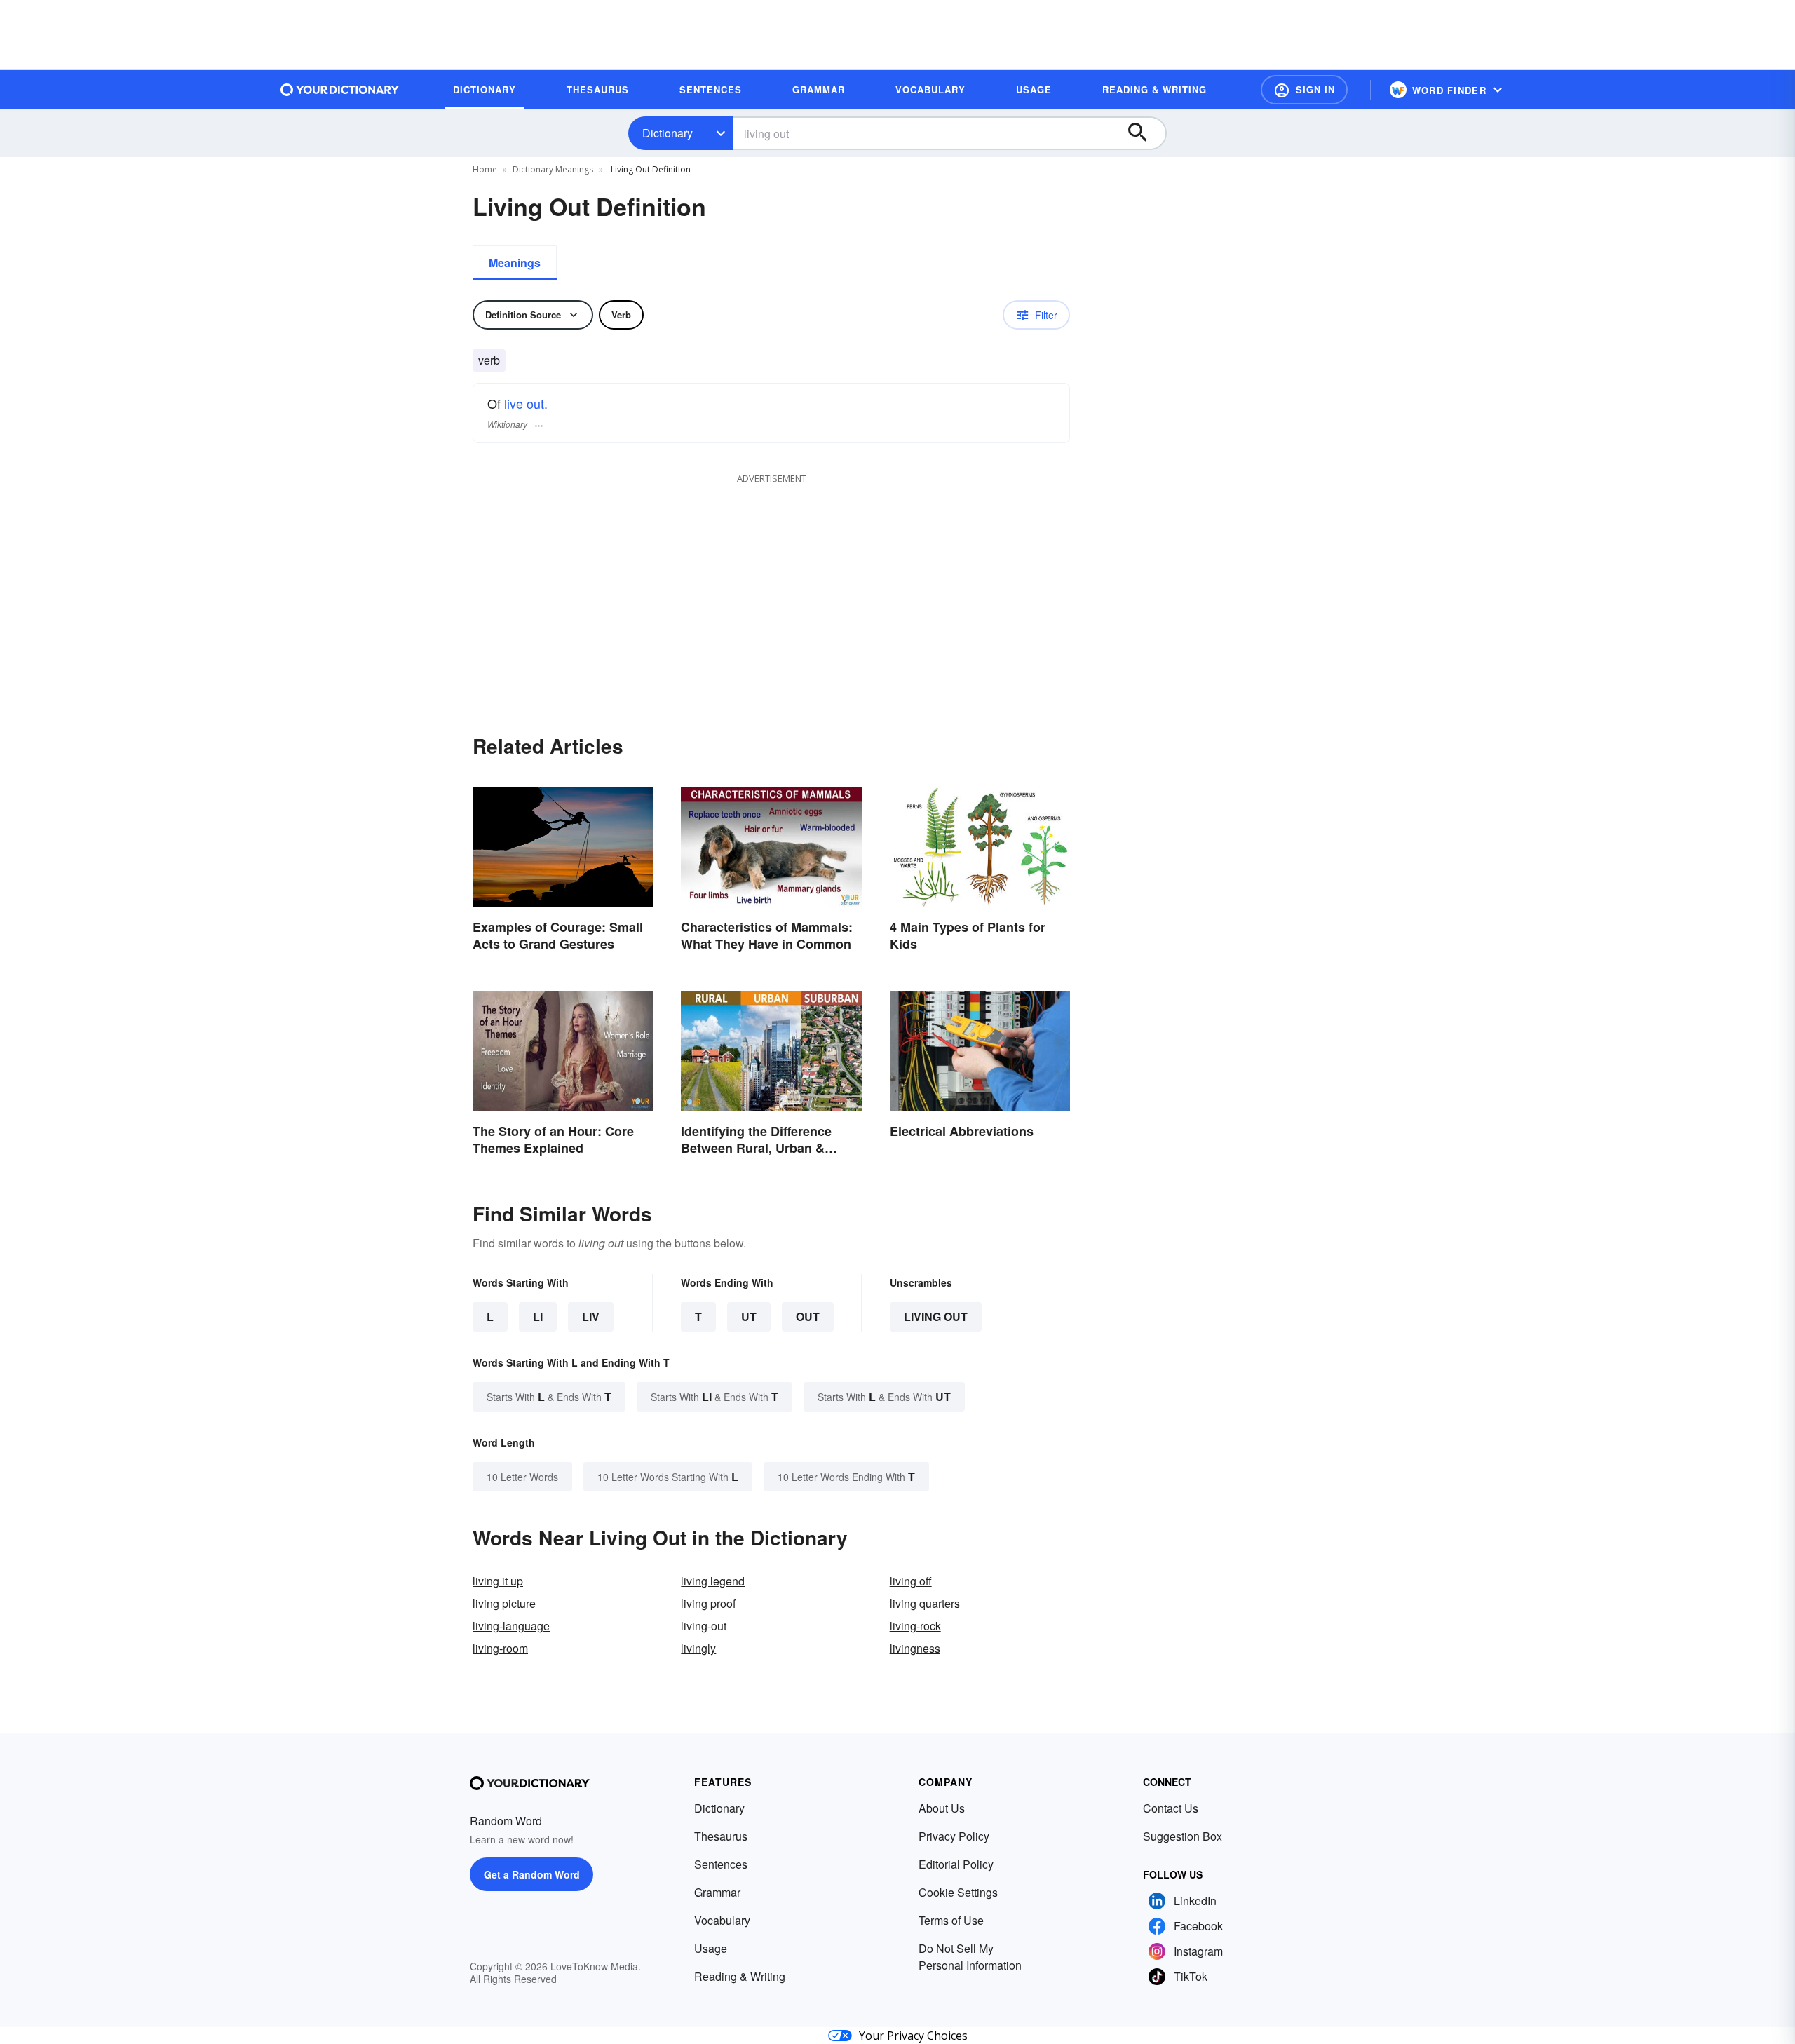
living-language (511, 1626)
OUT (808, 1317)
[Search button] (1144, 133)
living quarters (925, 1603)
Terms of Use (951, 1920)
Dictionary (668, 133)
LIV (591, 1317)
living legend (713, 1581)
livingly (698, 1648)
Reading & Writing (740, 1976)
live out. (526, 403)
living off (911, 1581)
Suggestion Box (1183, 1836)
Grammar (717, 1892)
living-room (500, 1648)
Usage (711, 1948)
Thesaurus (721, 1836)
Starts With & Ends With (549, 1396)
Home (485, 169)
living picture (504, 1603)
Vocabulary (722, 1920)
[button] (1304, 90)
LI (538, 1317)
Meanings (515, 263)
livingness (915, 1648)
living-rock (915, 1626)
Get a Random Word (532, 1874)
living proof (708, 1603)
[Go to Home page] (340, 90)
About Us (942, 1808)
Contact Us (1171, 1808)
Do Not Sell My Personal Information (970, 1957)
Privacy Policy (954, 1836)
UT (749, 1317)
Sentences (721, 1864)
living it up (498, 1581)
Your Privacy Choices (913, 2036)
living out (936, 1317)
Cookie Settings (958, 1892)
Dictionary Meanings (553, 169)
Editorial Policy (956, 1864)
